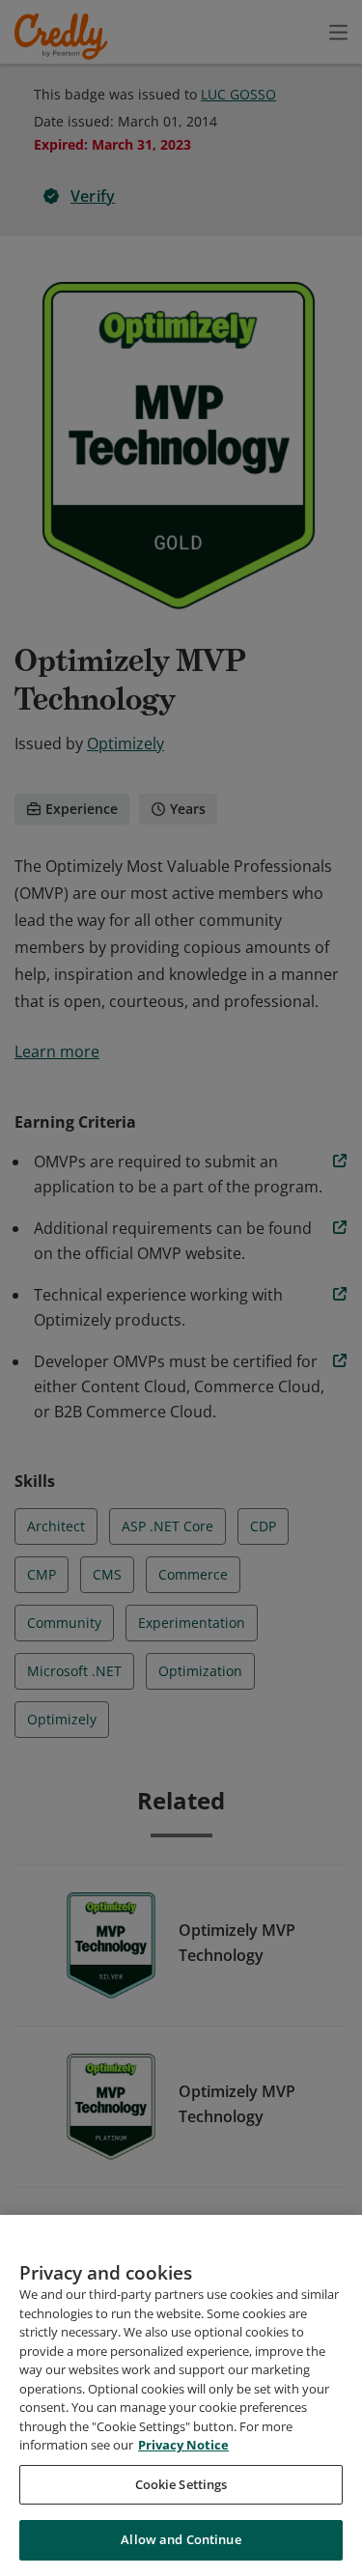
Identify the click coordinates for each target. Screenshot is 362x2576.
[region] (181, 2395)
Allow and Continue (181, 2539)
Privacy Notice (183, 2445)
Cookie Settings (181, 2484)
